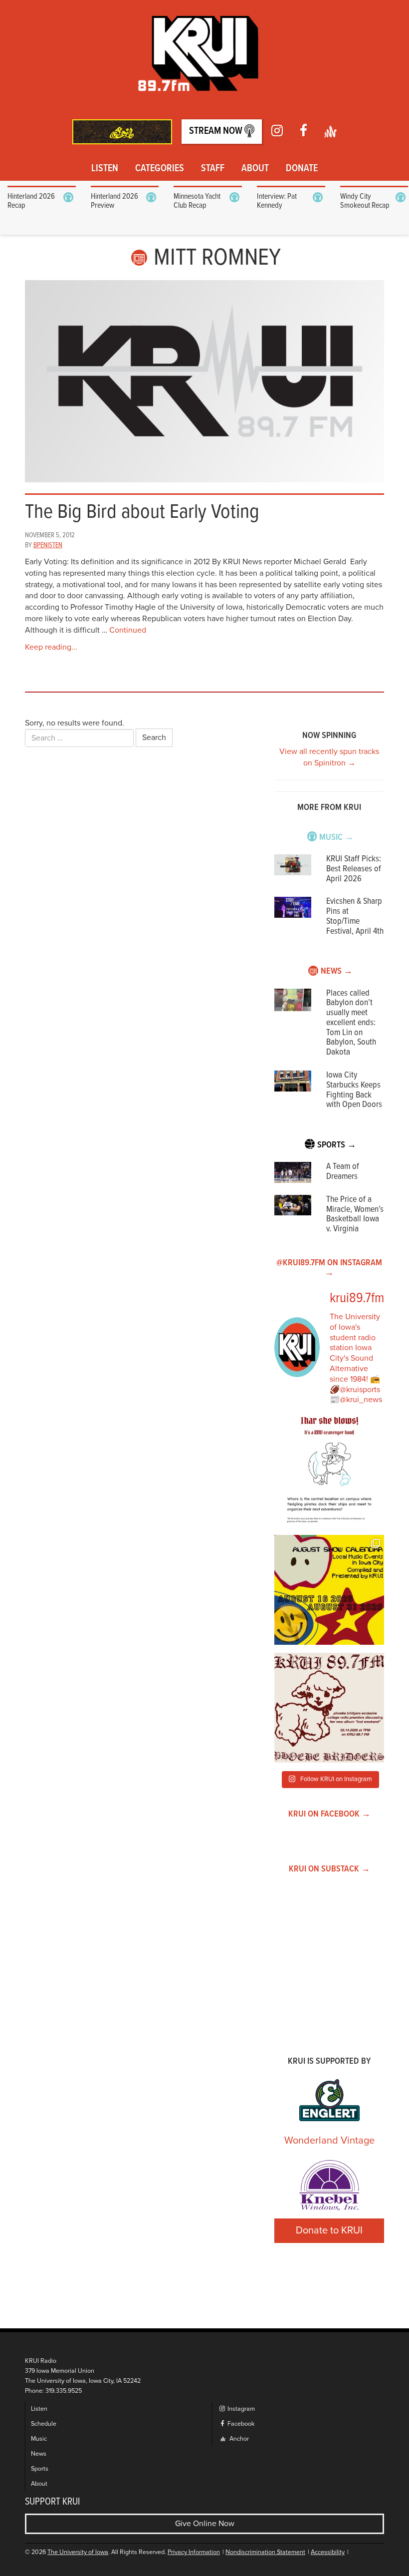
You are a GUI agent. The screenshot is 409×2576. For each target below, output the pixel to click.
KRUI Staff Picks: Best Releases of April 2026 (354, 869)
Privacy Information (194, 2552)
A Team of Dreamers (343, 1172)
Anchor (238, 2439)
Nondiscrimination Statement (265, 2552)
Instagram (240, 2409)
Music (39, 2439)
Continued (128, 630)
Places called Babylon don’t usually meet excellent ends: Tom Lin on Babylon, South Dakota (351, 1023)
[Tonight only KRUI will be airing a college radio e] (329, 1708)
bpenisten (48, 545)
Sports (40, 2469)
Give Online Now (205, 2524)
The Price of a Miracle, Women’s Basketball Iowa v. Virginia (355, 1214)
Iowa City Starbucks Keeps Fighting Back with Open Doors (354, 1090)
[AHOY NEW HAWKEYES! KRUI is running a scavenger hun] (329, 1472)
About (255, 169)
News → (337, 971)
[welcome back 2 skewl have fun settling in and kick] (329, 1590)
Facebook (240, 2424)
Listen (105, 169)
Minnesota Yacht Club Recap (197, 201)
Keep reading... (51, 647)
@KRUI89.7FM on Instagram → (329, 1268)
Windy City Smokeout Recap (365, 201)
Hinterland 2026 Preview (114, 201)
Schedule (44, 2424)
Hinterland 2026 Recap (31, 201)
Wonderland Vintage (329, 2141)
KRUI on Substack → (329, 1869)
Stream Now (217, 131)
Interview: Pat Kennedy (277, 201)
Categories (160, 169)
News (39, 2454)
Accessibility (328, 2552)
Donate (302, 169)
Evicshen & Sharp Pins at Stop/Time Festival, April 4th (355, 916)
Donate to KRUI (329, 2230)
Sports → (337, 1145)
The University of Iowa (78, 2552)
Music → (336, 838)
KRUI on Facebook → (329, 1814)
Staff (213, 169)
